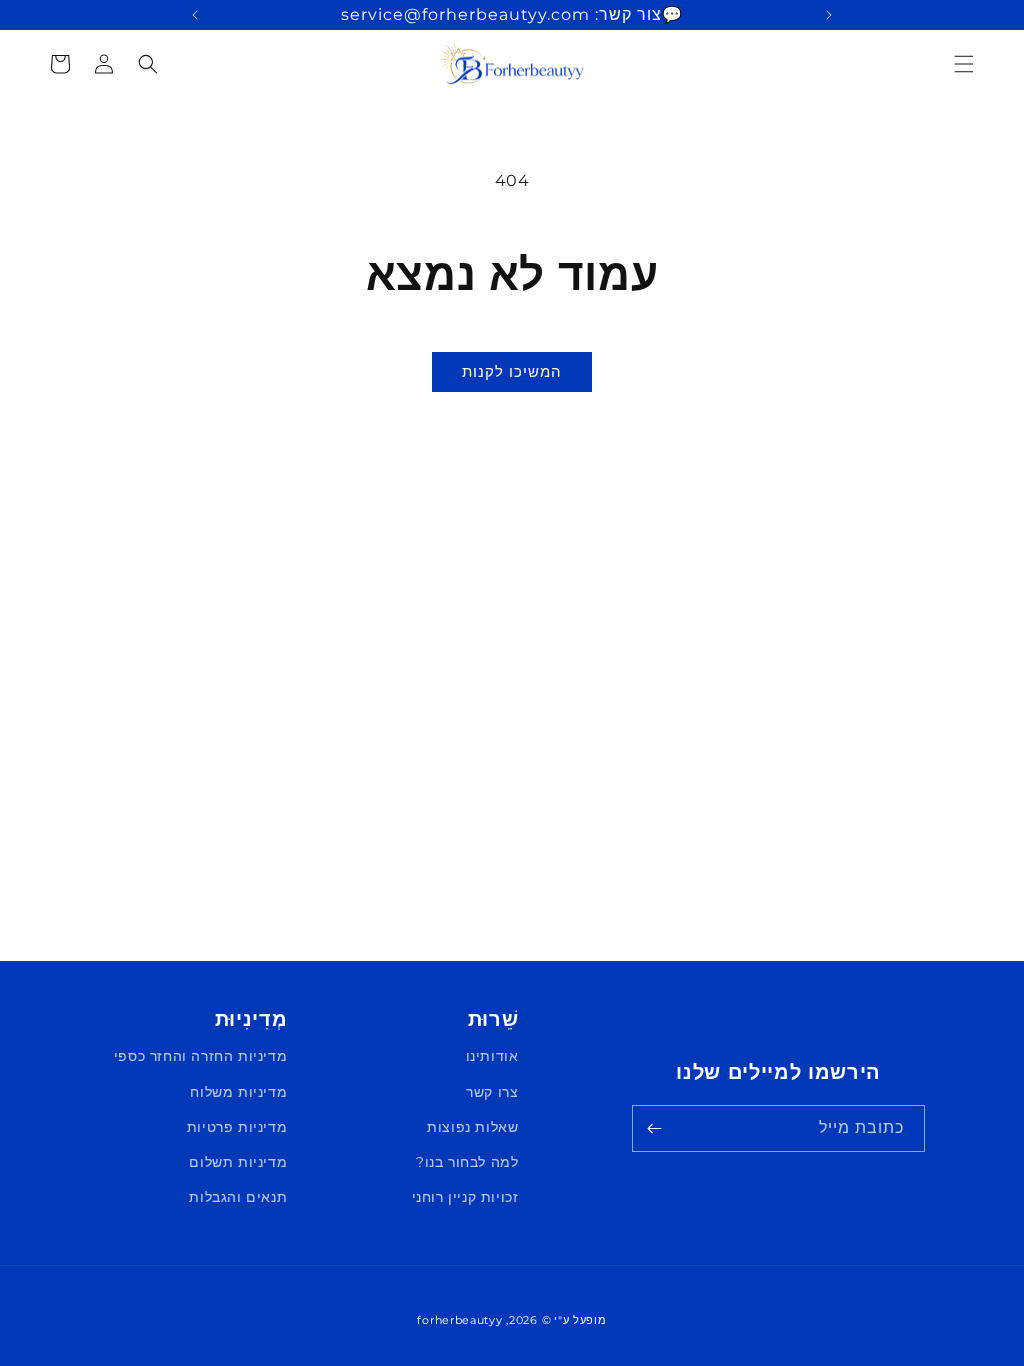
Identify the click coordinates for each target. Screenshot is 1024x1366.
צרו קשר (492, 1092)
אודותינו (492, 1056)
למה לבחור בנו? (467, 1162)
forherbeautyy (459, 1320)
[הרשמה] (654, 1128)
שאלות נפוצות (472, 1127)
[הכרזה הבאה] (195, 15)
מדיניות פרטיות (237, 1127)
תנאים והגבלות (238, 1197)
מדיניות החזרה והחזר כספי (200, 1056)
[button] (964, 64)
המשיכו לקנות (512, 371)
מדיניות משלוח (238, 1092)
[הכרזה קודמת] (829, 15)
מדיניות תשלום (238, 1162)
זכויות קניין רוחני (465, 1197)
